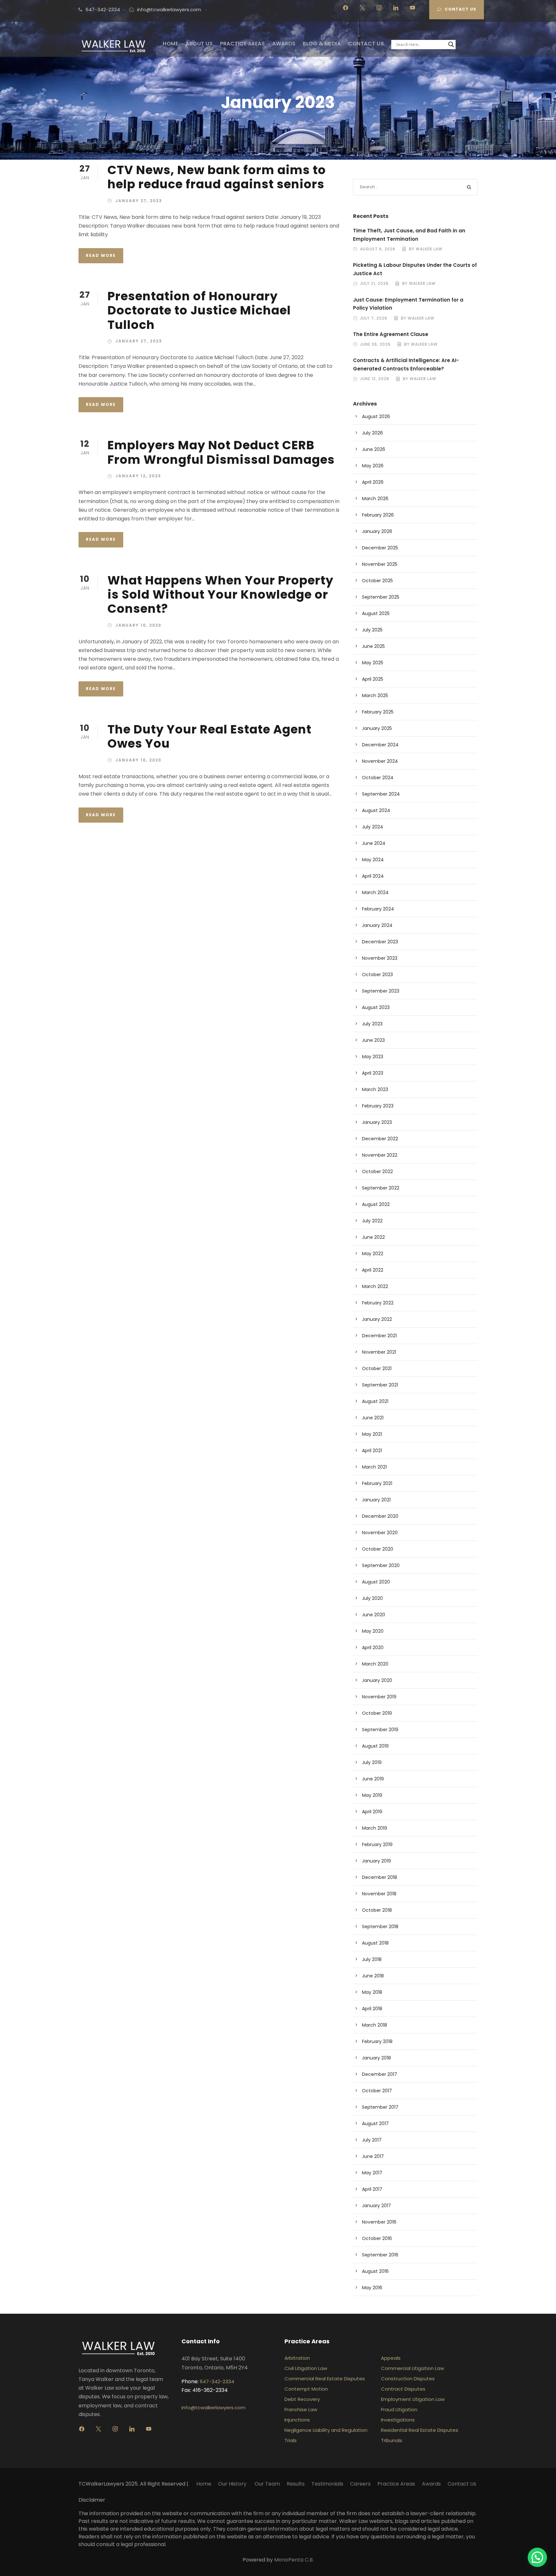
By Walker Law (426, 249)
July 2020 (372, 1598)
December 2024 (380, 745)
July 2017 (372, 2140)
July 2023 (372, 1024)
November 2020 (380, 1533)
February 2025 (378, 712)
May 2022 (373, 1254)
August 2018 (375, 1943)
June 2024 (374, 843)
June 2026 (374, 449)
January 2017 (376, 2206)
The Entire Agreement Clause (391, 334)
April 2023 (373, 1073)
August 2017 (375, 2123)
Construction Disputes (408, 2379)
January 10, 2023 (139, 625)
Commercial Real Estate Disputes (325, 2379)
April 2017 (372, 2189)
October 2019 (377, 1713)
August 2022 (376, 1204)
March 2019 (375, 1828)
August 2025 (376, 613)
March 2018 (375, 2025)
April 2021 (372, 1451)
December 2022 (380, 1139)
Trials (291, 2440)
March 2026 (375, 499)
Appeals (391, 2358)
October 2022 (377, 1171)
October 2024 (378, 778)
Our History (233, 2484)
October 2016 (377, 2238)
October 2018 (377, 1910)
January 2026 (377, 531)
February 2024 (378, 909)
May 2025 (373, 663)
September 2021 (380, 1385)
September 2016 (380, 2255)
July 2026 (372, 433)
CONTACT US (366, 44)
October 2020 (378, 1549)
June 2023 (373, 1040)
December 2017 (380, 2074)
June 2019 (373, 1779)
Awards (431, 2484)
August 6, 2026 (378, 249)
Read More (101, 255)
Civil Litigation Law (306, 2368)
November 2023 (380, 958)
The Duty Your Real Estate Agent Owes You (209, 736)
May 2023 (373, 1057)
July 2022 (372, 1221)
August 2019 (375, 1746)
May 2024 (373, 860)
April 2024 (373, 876)
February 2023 (378, 1106)
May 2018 (372, 1992)
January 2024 (377, 925)
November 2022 (380, 1155)
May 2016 (372, 2288)
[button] (537, 2557)
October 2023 (377, 975)
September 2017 (380, 2107)
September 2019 (380, 1730)
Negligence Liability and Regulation (326, 2430)
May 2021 (372, 1434)
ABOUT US (199, 44)
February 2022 (378, 1303)
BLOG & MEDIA (322, 44)
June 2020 (374, 1615)
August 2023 (376, 1007)
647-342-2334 (217, 2381)
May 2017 (372, 2173)
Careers (360, 2484)
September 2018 (380, 1927)
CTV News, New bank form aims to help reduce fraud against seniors (217, 177)
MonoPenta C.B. (294, 2560)
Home (204, 2484)
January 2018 (376, 2058)
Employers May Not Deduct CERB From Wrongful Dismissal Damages (221, 452)
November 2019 (379, 1697)
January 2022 (377, 1319)
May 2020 (373, 1631)
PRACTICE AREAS (242, 44)
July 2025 (372, 630)
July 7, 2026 (374, 318)
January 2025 (377, 728)
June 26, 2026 (375, 344)
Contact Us (460, 9)
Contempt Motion (306, 2389)
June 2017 (373, 2156)
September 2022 (381, 1188)
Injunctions (297, 2420)
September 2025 (381, 597)
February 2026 (378, 515)
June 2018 (373, 1976)
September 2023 (381, 991)
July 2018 (372, 1959)
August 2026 (376, 416)
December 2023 (380, 942)
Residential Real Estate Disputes (420, 2430)
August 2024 (376, 810)
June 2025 (373, 646)
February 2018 (377, 2041)
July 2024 (373, 827)
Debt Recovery (302, 2399)
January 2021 (376, 1500)
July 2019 (372, 1762)
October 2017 (377, 2091)
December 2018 (380, 1877)
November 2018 (379, 1894)
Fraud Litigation (399, 2409)
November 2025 (380, 564)
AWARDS (284, 44)
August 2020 (376, 1582)
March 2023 (375, 1089)
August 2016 (375, 2271)
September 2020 (381, 1565)
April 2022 (373, 1270)
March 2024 (375, 892)
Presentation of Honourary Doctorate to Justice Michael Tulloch (199, 310)
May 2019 (372, 1795)
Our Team (267, 2484)
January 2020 (377, 1680)
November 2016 (379, 2222)
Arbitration (297, 2358)
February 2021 (377, 1483)
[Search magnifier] (451, 44)
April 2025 (373, 679)
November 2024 (380, 761)
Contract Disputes (403, 2389)
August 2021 (375, 1401)
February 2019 (377, 1844)
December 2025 (380, 548)
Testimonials (327, 2484)
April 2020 (373, 1647)
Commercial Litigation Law (412, 2368)
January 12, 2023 (138, 476)
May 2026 (373, 466)
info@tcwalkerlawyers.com (169, 9)
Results (296, 2484)
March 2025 (375, 695)
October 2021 (377, 1368)
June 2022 (373, 1237)
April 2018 (372, 2009)
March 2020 (375, 1664)
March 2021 (374, 1467)
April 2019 (372, 1812)
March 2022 (375, 1286)
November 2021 (379, 1352)
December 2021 (379, 1336)
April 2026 (373, 482)
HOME (171, 44)
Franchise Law (301, 2409)
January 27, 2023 (139, 201)
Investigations (398, 2420)
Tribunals (392, 2440)
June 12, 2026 (375, 379)
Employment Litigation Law (413, 2399)
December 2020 (380, 1516)
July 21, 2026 (374, 283)
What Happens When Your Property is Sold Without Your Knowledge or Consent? (220, 595)
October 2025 (377, 581)
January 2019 (376, 1861)
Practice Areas (396, 2484)
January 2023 (377, 1122)
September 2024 (381, 794)
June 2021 (373, 1418)
